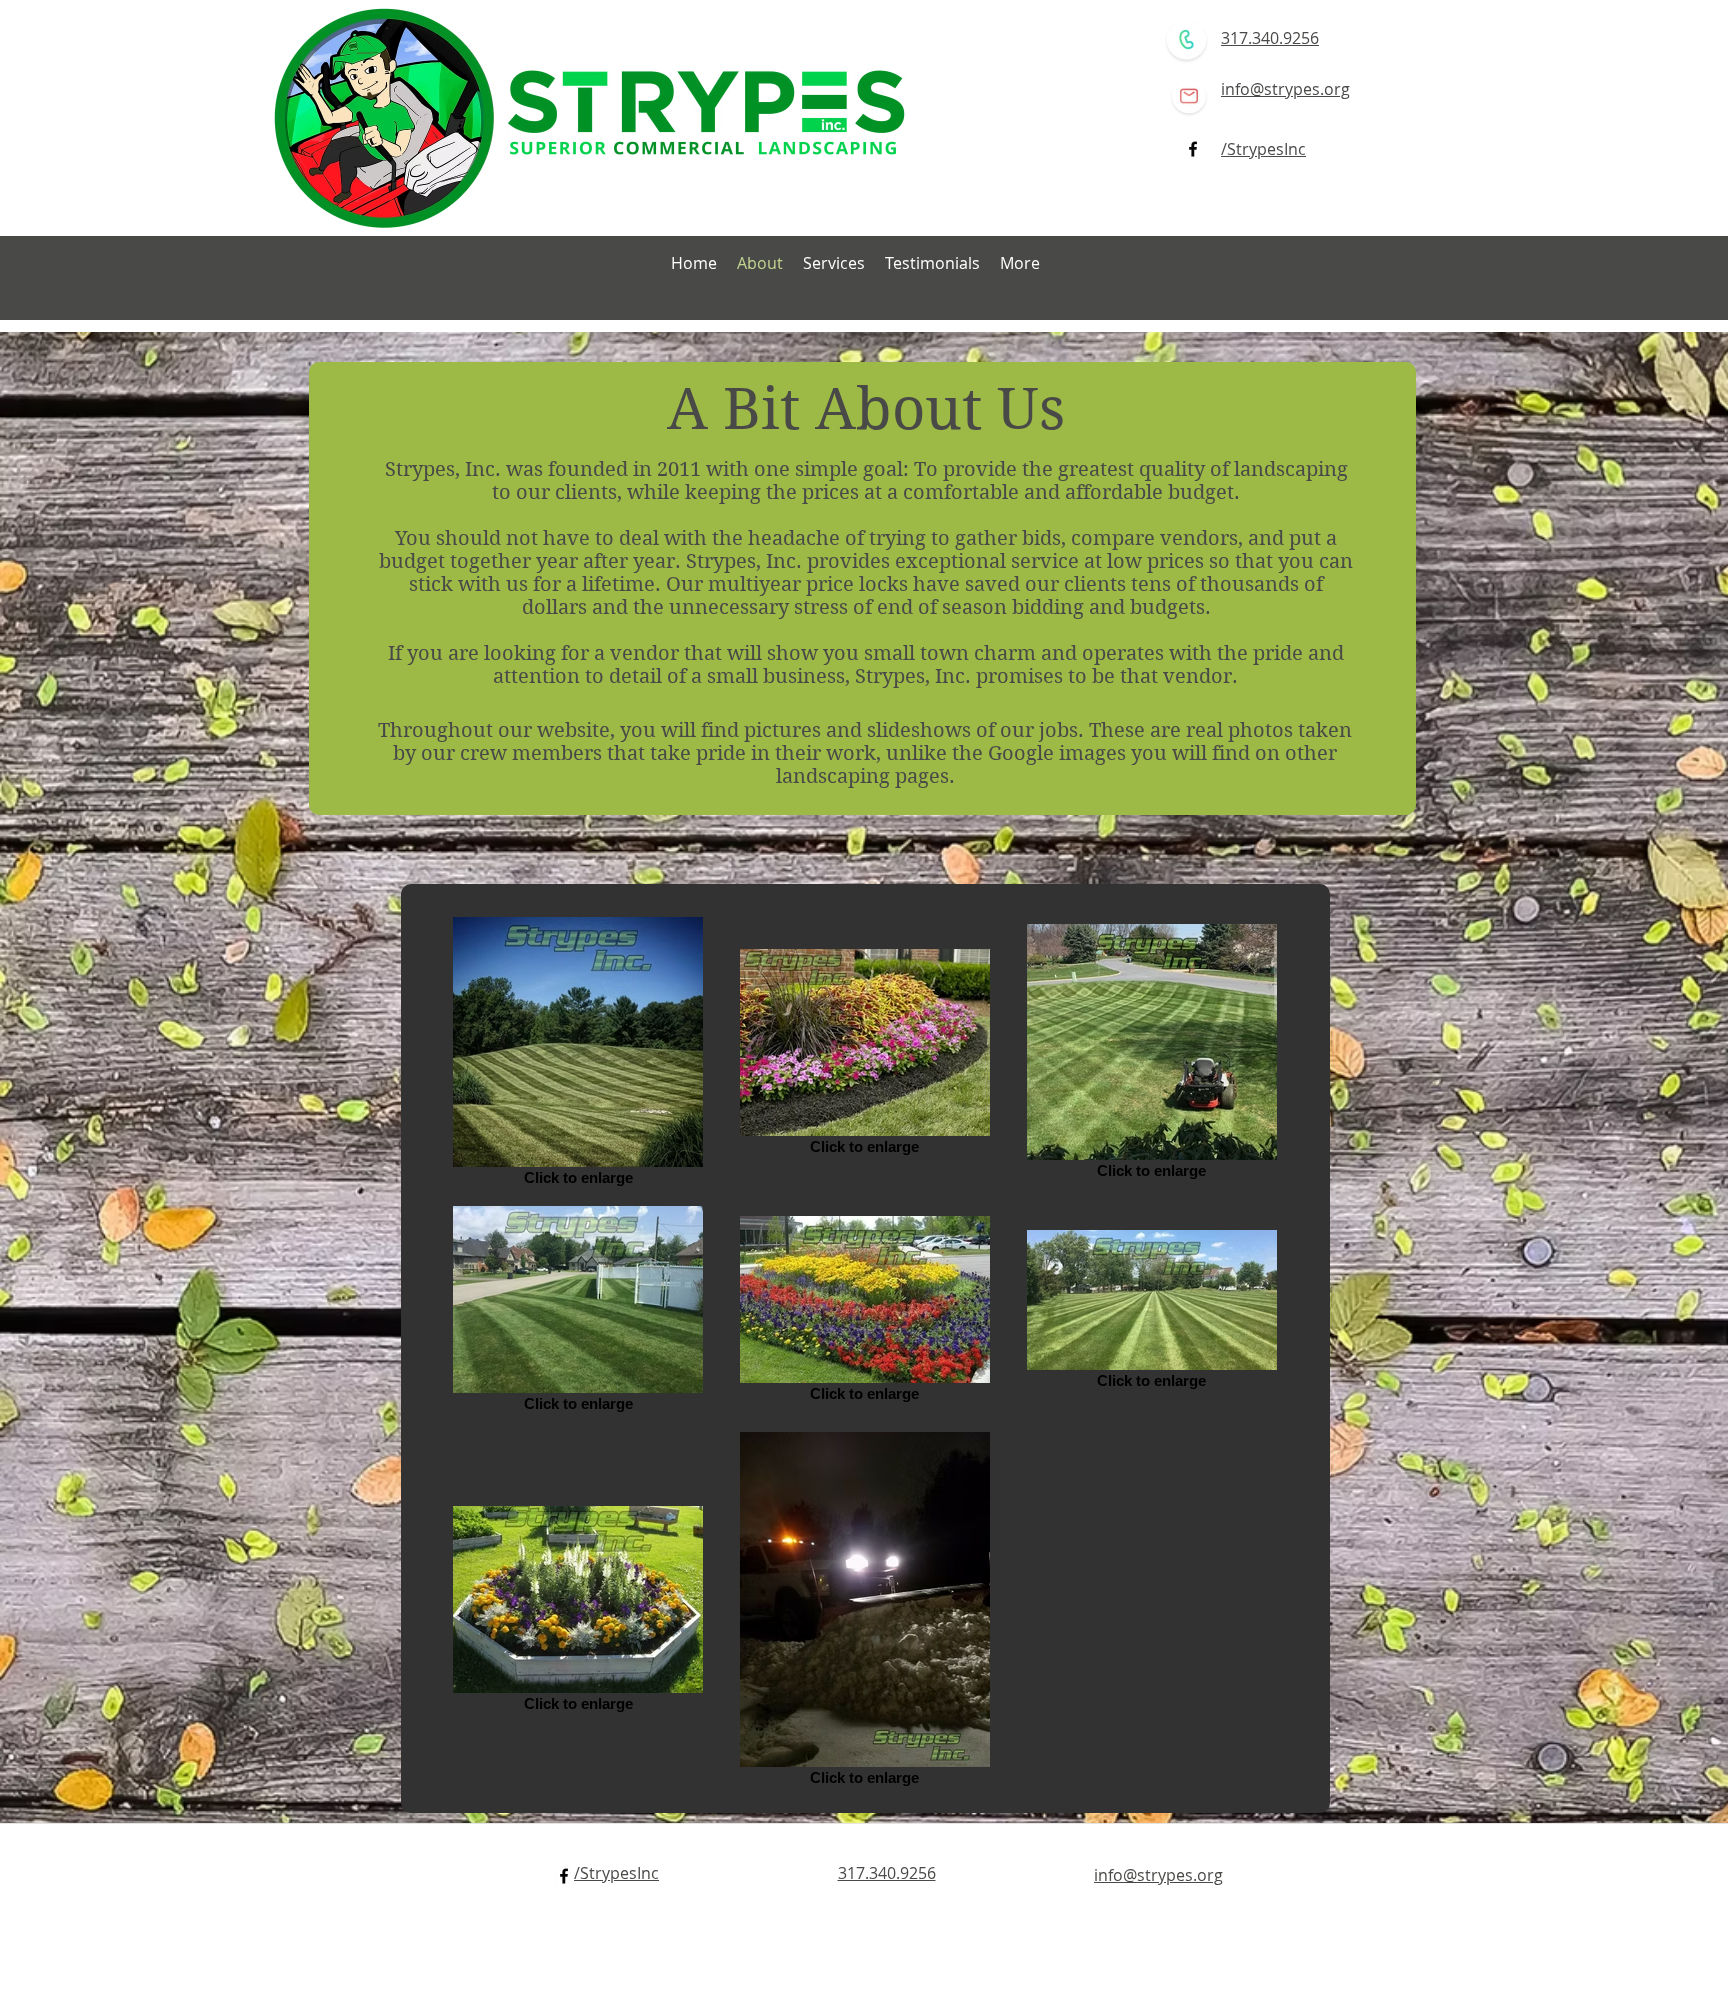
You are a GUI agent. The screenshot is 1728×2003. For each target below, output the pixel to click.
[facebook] (1193, 149)
